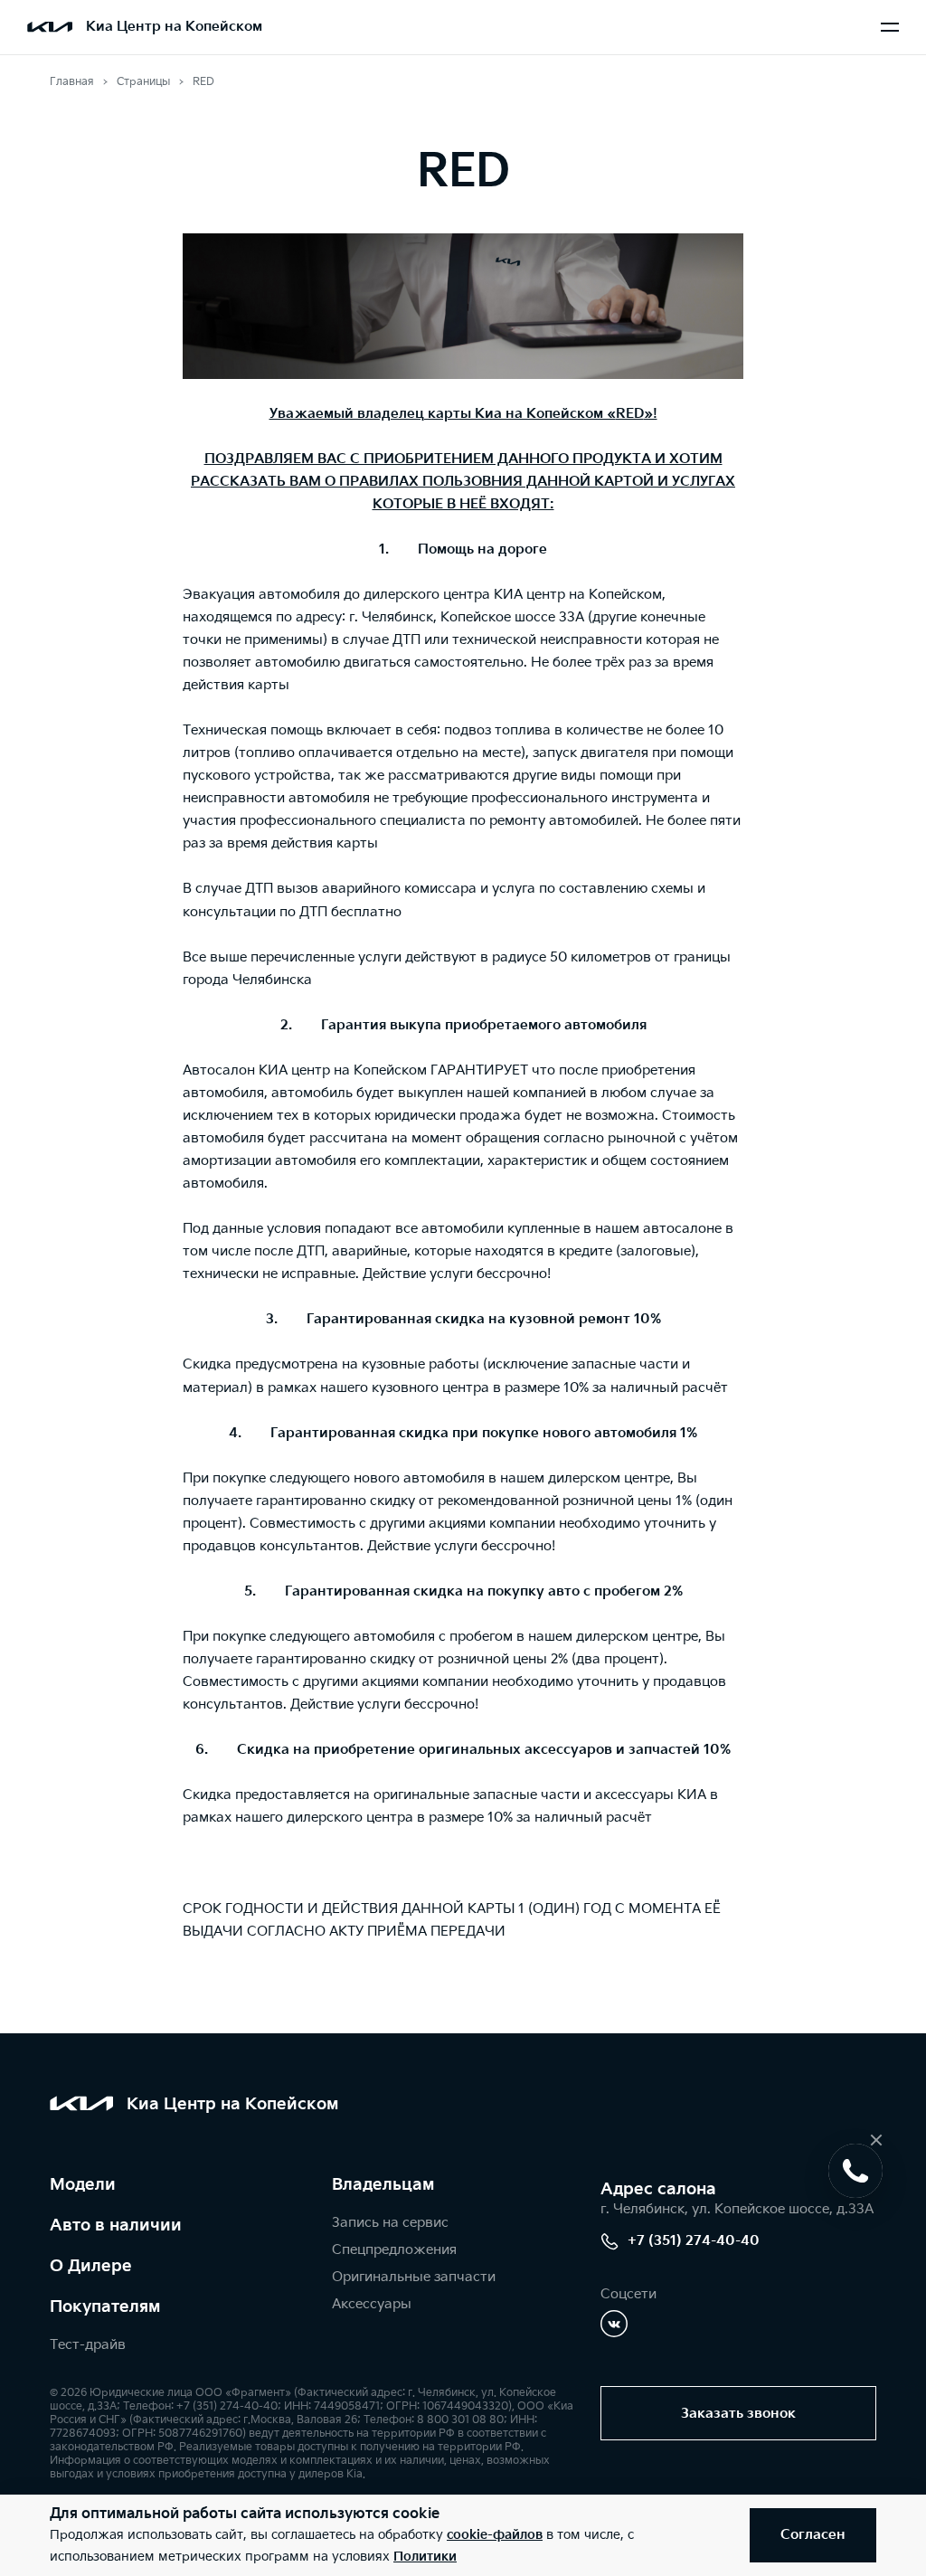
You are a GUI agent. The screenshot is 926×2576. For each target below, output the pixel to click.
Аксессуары (372, 2304)
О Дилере (91, 2266)
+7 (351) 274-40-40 (694, 2241)
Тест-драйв (88, 2345)
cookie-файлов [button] (495, 2535)
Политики (425, 2557)
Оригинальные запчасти (414, 2277)
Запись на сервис (390, 2223)
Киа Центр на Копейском (174, 27)
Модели (83, 2185)
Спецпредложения (394, 2250)
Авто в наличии (116, 2226)
